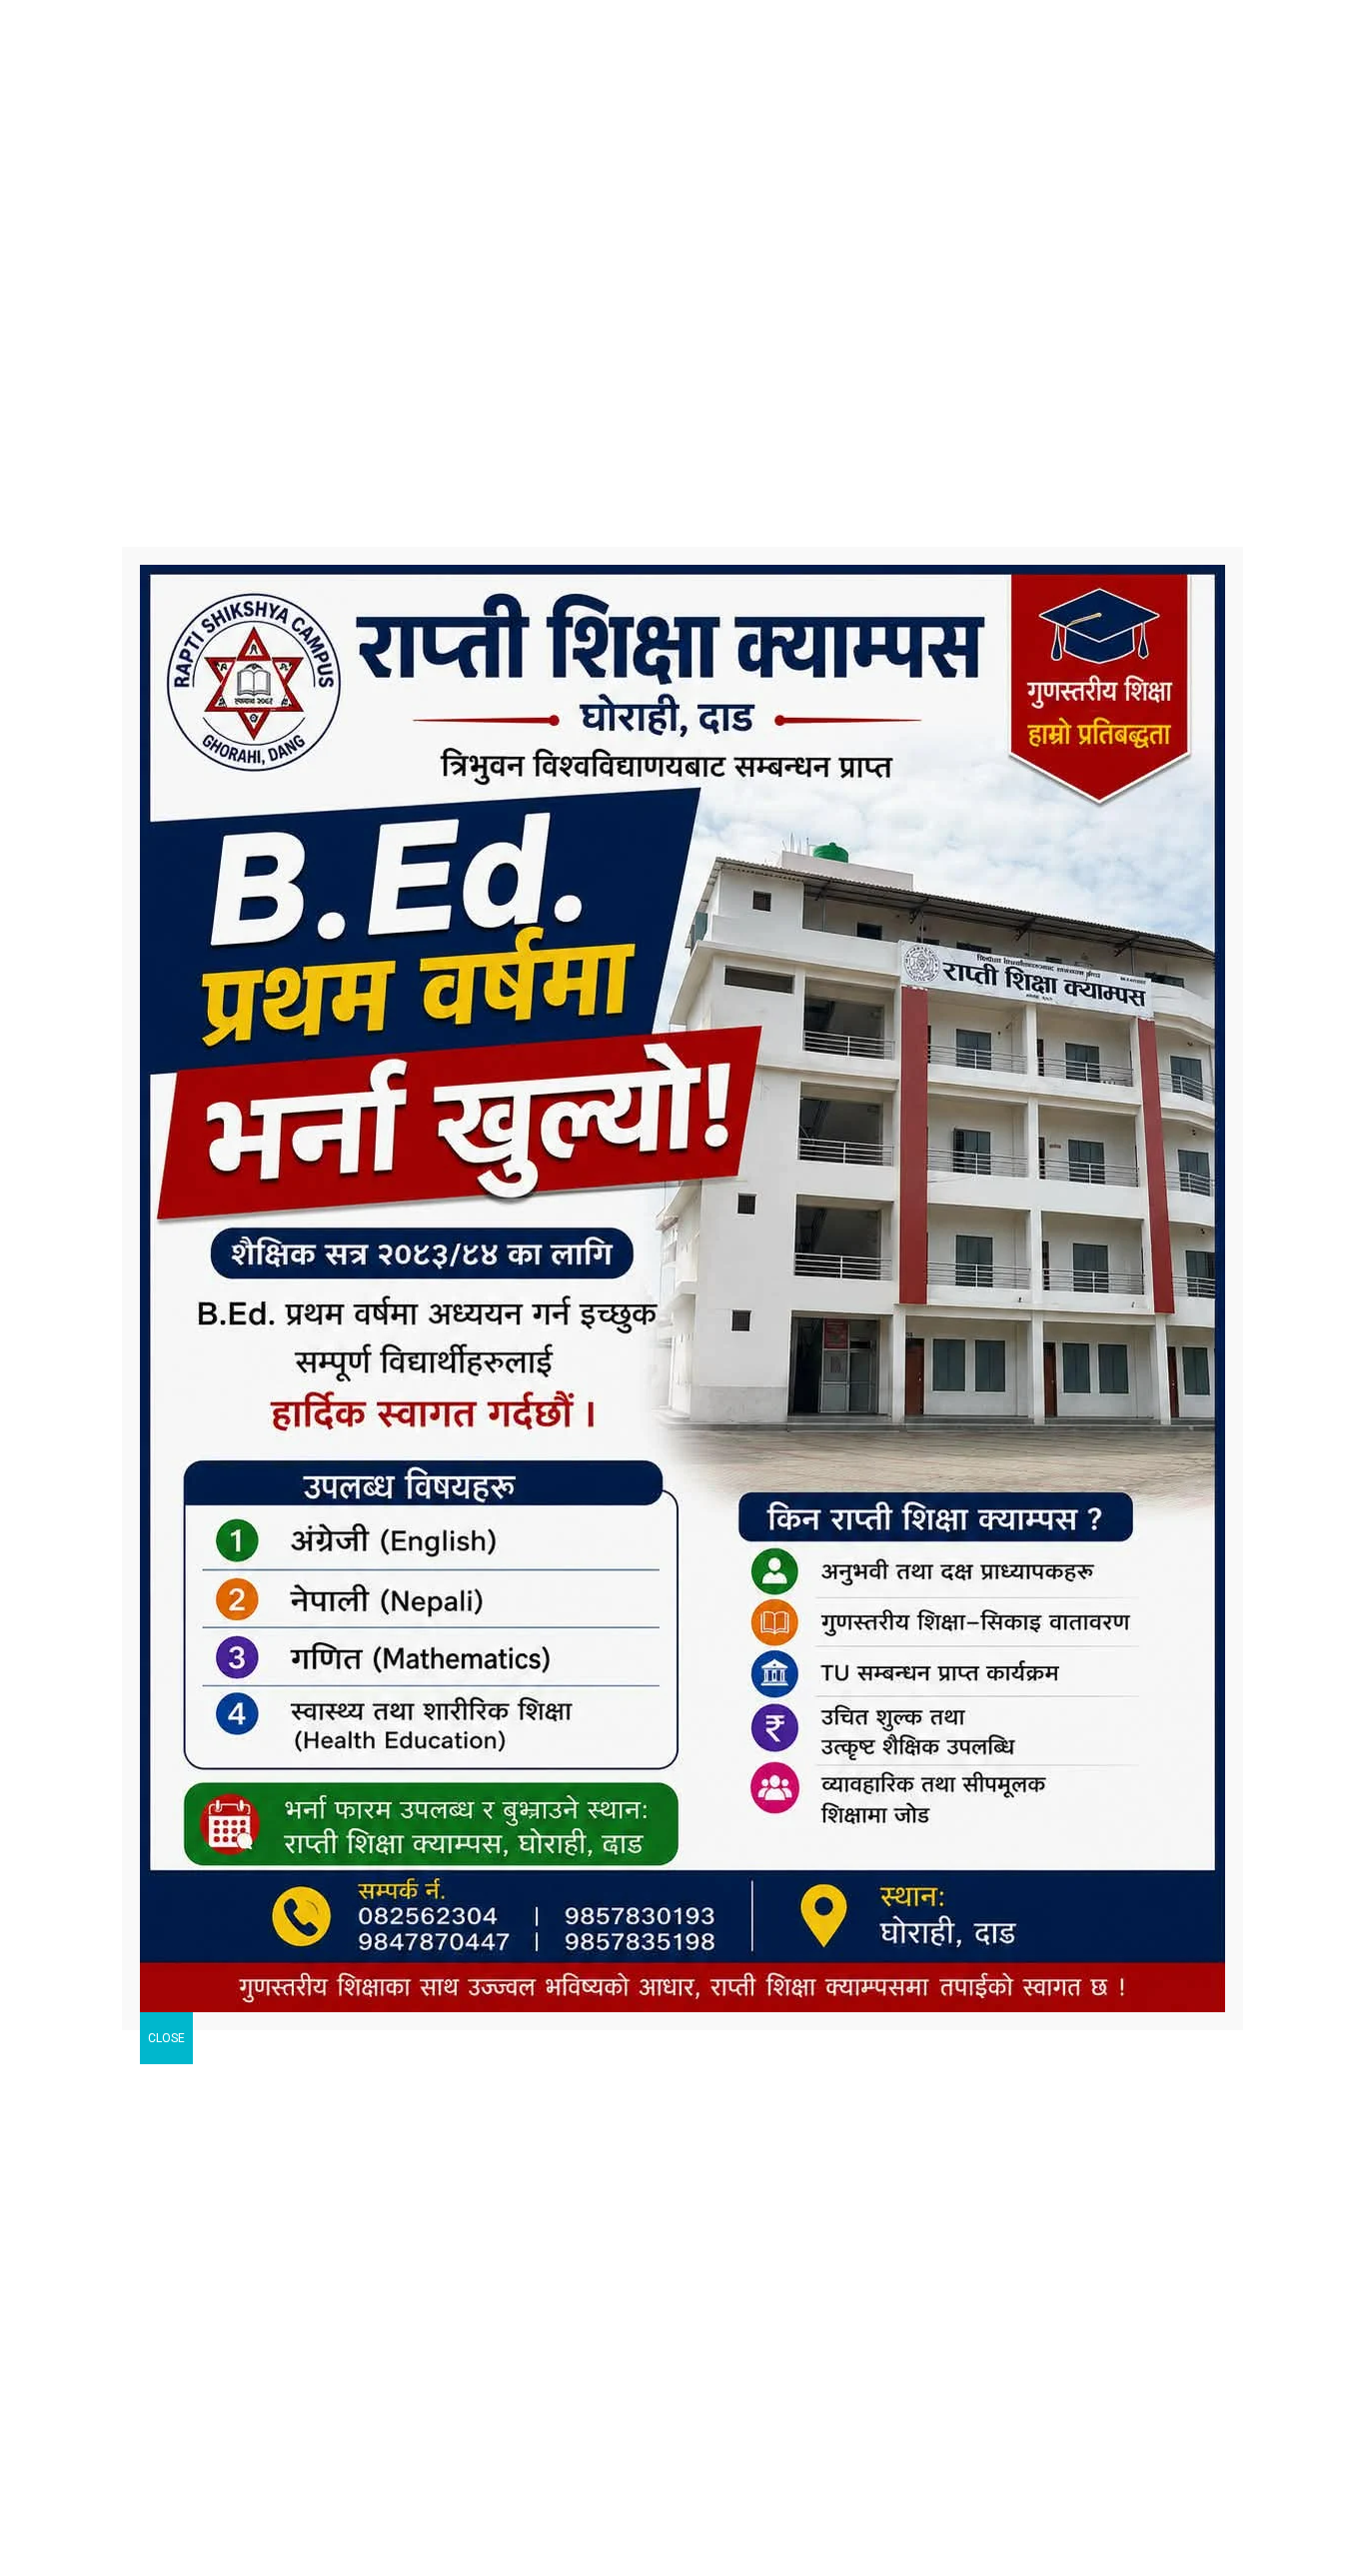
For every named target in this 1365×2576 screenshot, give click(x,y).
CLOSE (166, 2038)
